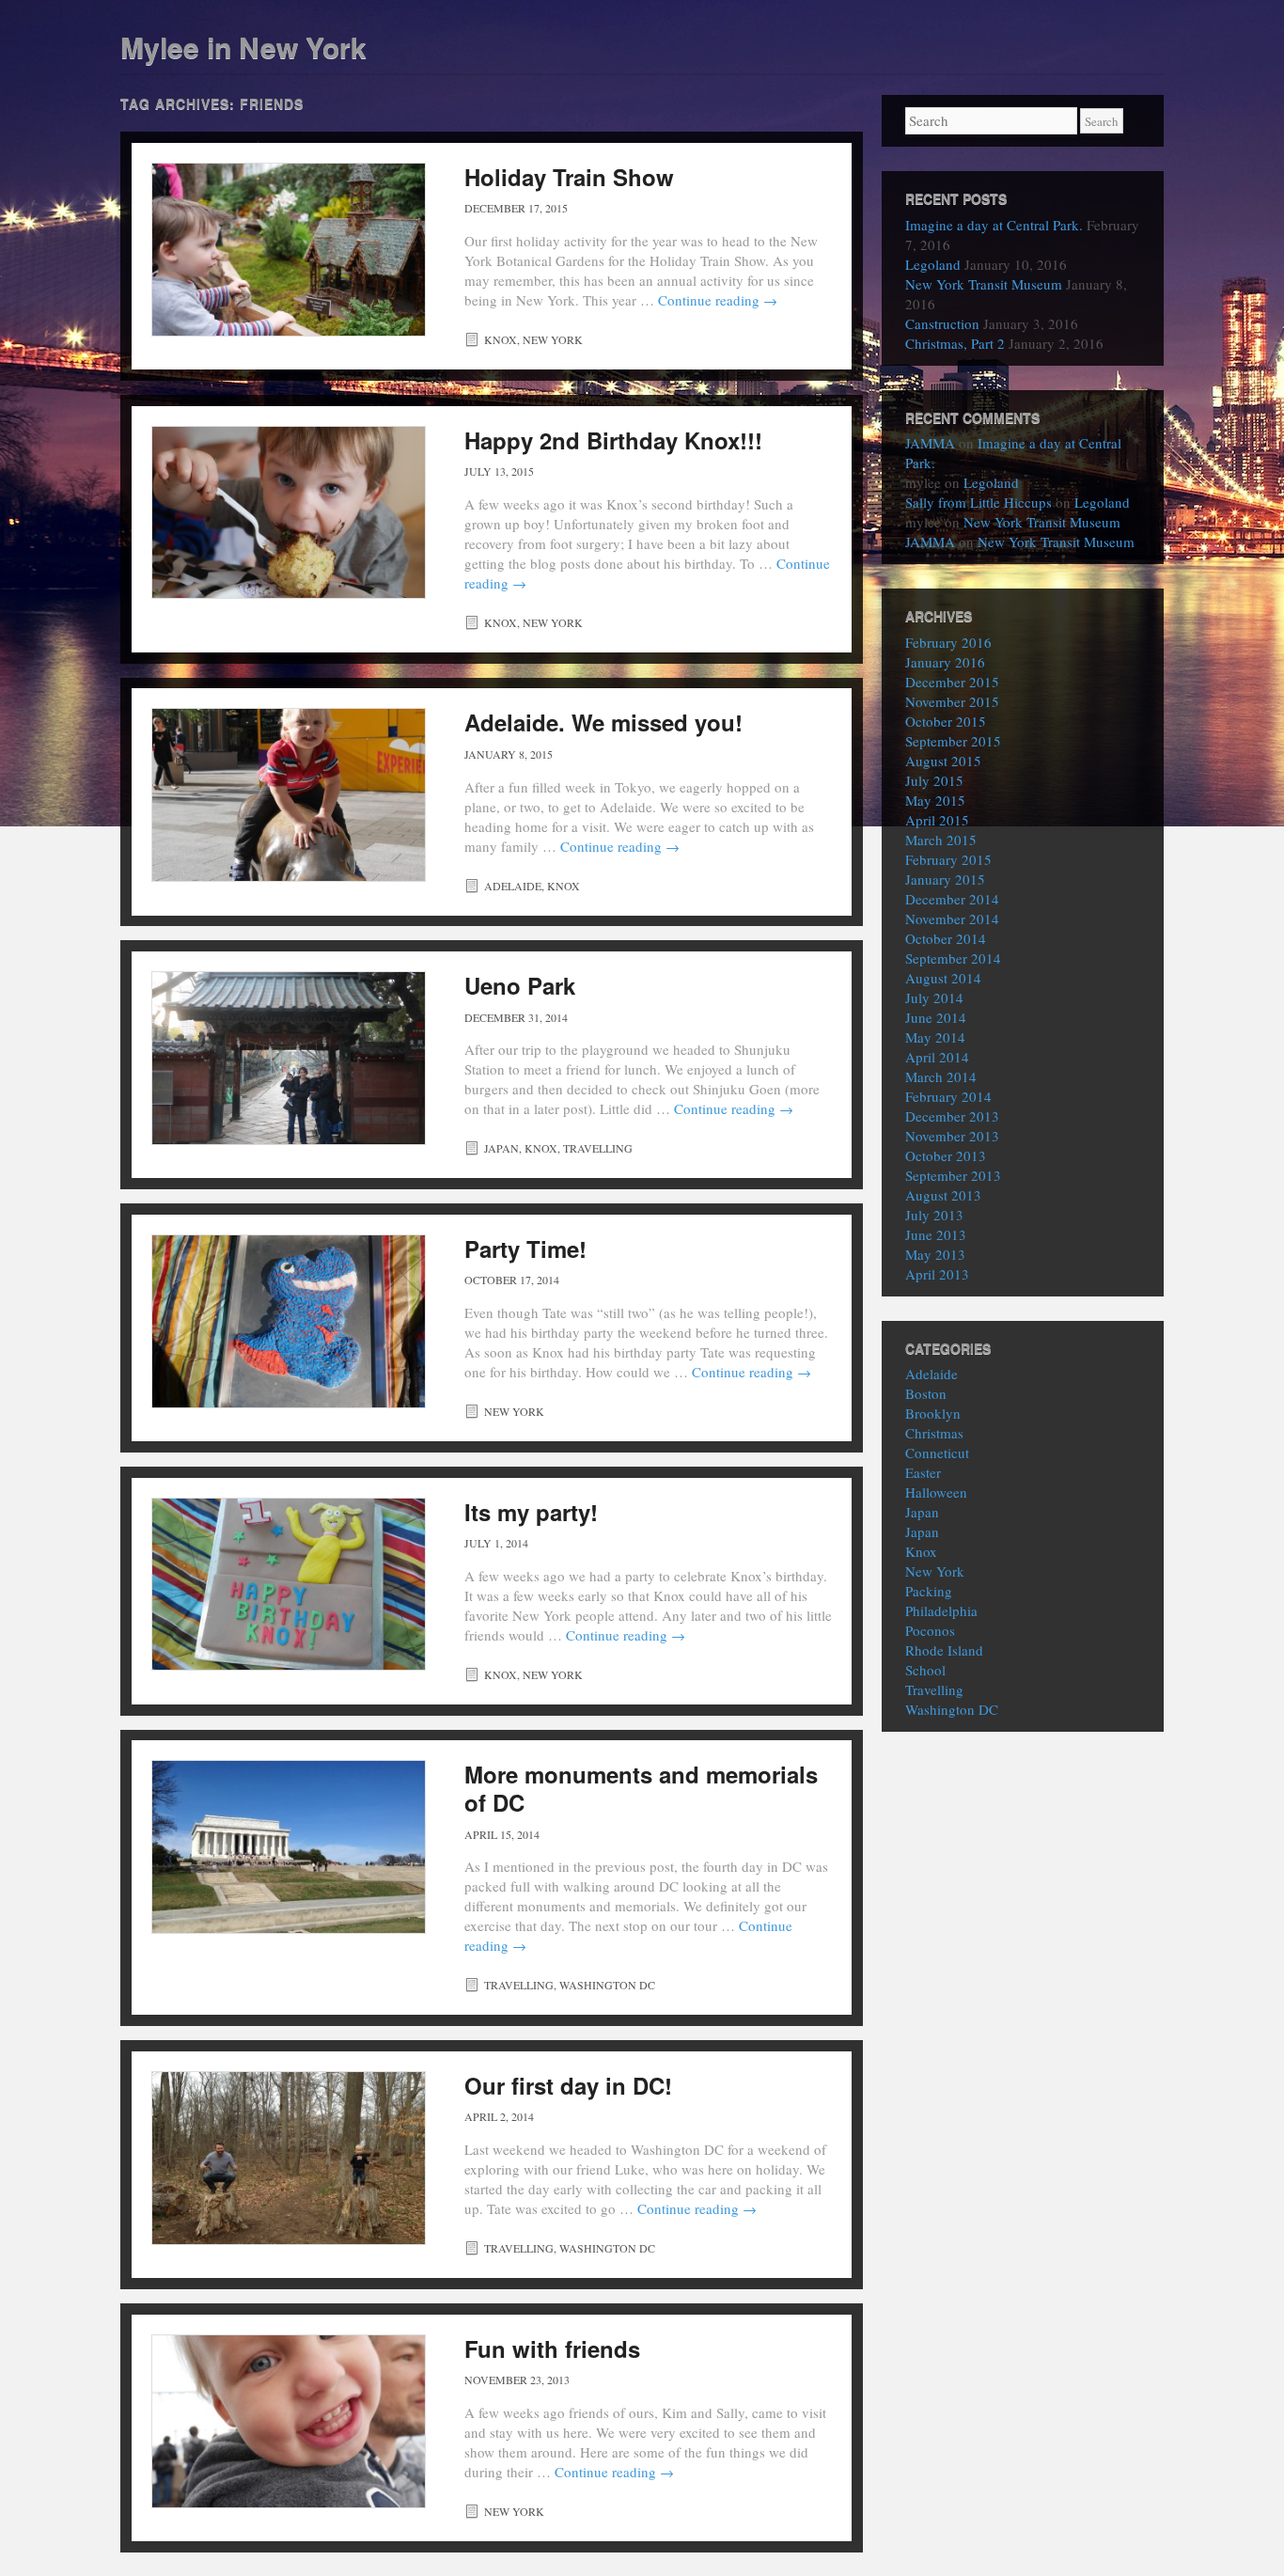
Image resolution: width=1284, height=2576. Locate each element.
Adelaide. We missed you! (603, 722)
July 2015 (934, 780)
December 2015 (952, 682)
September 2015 (953, 741)
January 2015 (945, 879)
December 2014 (952, 899)
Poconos (930, 1630)
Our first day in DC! (568, 2085)
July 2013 (934, 1215)
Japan (501, 1148)
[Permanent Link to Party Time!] (289, 1321)
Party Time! (525, 1249)
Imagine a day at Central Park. (994, 225)
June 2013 (936, 1234)
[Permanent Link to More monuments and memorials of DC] (289, 1847)
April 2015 (937, 820)
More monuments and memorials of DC (641, 1788)
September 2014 (953, 958)
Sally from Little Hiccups (979, 502)
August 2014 (943, 978)
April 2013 (937, 1274)
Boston (926, 1393)
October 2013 (946, 1155)
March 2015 (941, 840)
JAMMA (930, 443)
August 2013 (943, 1195)
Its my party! (531, 1512)
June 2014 (936, 1017)
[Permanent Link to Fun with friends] (289, 2421)
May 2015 (935, 800)
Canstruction (942, 323)
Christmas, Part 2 (955, 343)
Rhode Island (944, 1650)
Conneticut (937, 1453)
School (925, 1670)
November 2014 (952, 919)
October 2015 (946, 721)
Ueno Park (520, 985)
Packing (929, 1591)
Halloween (936, 1492)
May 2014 (935, 1037)
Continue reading (718, 300)
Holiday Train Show (569, 177)
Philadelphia (941, 1610)
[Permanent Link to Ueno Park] (289, 1058)
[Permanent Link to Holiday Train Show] (289, 250)
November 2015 (952, 701)
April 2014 (937, 1057)
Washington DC (607, 1985)
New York (553, 339)
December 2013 (952, 1116)
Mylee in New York (243, 47)
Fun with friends (552, 2348)
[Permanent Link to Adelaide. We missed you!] (289, 795)
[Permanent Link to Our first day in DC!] (289, 2158)
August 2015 (943, 761)
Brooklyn (933, 1413)
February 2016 (948, 642)
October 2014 (946, 938)
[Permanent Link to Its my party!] (289, 1585)
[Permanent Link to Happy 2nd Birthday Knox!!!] (289, 513)
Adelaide (513, 886)
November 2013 (952, 1136)
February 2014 (948, 1096)
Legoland (933, 264)
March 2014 (941, 1076)
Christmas (934, 1433)
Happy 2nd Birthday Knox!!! (613, 440)
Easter (923, 1472)
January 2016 (945, 662)
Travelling (598, 1148)
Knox (501, 339)
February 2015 (948, 859)
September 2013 (953, 1175)
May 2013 (935, 1254)
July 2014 (934, 997)
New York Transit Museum (984, 284)
